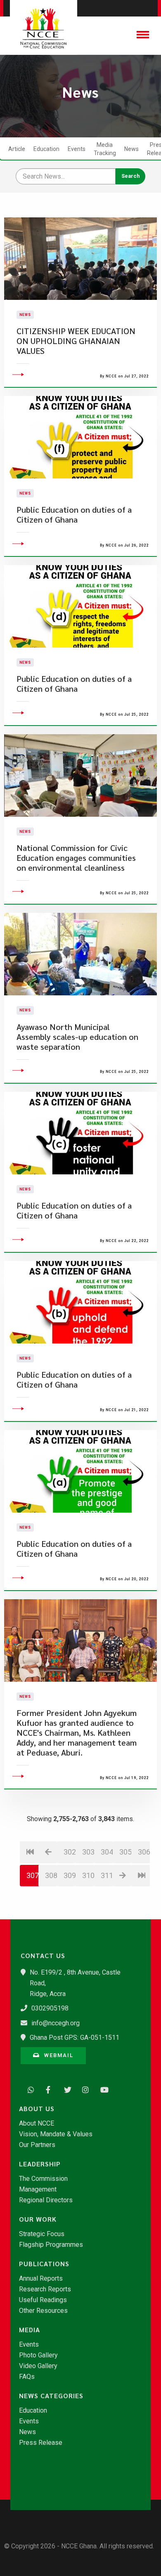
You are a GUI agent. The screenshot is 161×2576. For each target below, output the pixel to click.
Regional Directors (46, 2200)
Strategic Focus (42, 2234)
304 (107, 1852)
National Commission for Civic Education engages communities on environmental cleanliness (76, 858)
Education (46, 149)
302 (70, 1852)
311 (107, 1875)
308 (51, 1875)
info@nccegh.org (56, 2023)
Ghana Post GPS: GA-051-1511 (75, 2037)
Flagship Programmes (51, 2245)
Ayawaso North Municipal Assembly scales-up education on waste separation (77, 1037)
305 (125, 1852)
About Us (37, 2109)
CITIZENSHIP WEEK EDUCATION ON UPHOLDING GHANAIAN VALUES (76, 341)
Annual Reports (41, 2279)
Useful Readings (43, 2300)
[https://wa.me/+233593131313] (29, 2089)
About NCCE (37, 2123)
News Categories (51, 2396)
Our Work (38, 2219)
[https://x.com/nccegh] (65, 2089)
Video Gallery (38, 2366)
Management (38, 2189)
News (131, 149)
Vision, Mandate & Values (56, 2134)
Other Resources (43, 2311)
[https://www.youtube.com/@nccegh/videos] (102, 2089)
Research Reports (45, 2289)
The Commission (43, 2179)
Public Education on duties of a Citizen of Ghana (74, 515)
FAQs (27, 2377)
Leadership (40, 2164)
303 (88, 1852)
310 (88, 1875)
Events (77, 149)
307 (33, 1875)
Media (30, 2330)
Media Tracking (105, 149)
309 (70, 1875)
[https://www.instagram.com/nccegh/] (83, 2089)
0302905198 (50, 2008)
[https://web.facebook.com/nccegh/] (47, 2089)
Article (17, 149)
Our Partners (37, 2145)
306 (144, 1852)
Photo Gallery (38, 2355)
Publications (44, 2264)
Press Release (41, 2443)
